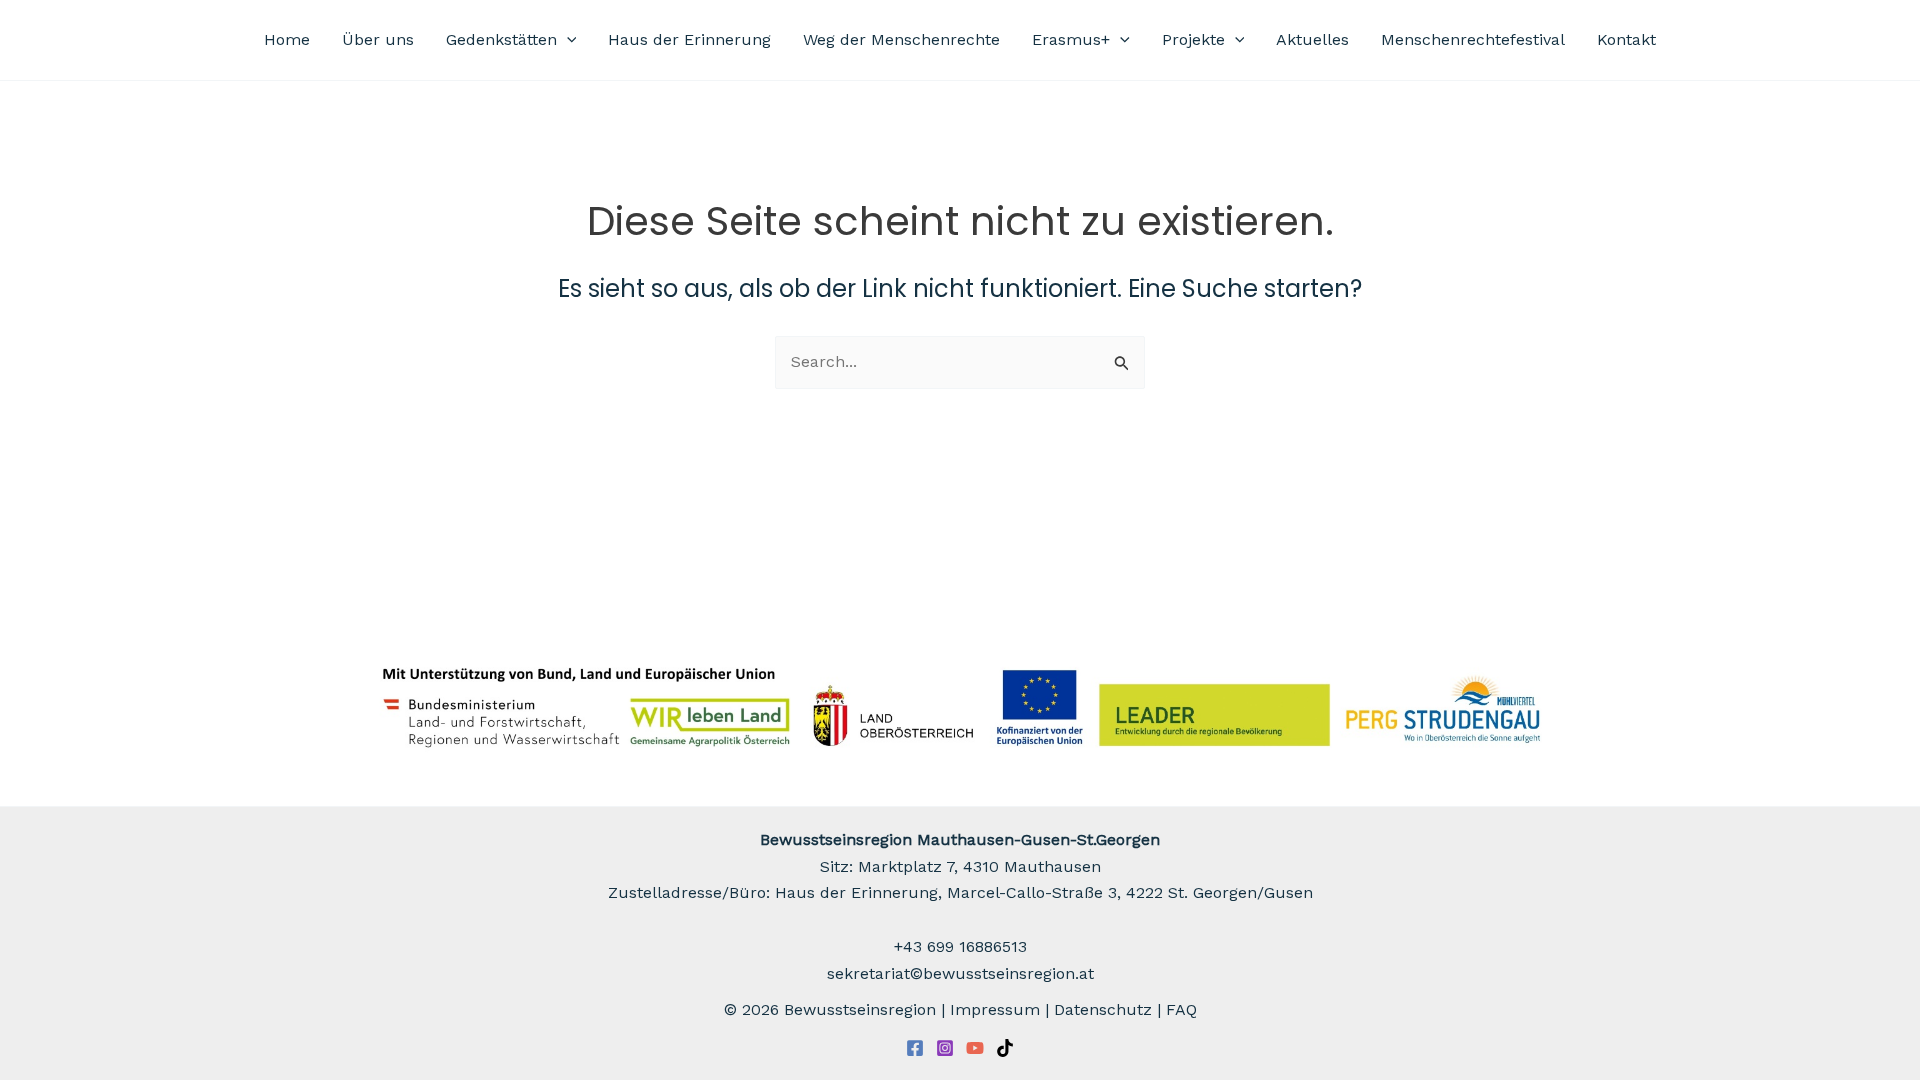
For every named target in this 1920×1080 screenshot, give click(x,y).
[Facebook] (915, 1048)
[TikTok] (1005, 1048)
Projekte (1193, 39)
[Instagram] (945, 1048)
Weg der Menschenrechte (901, 39)
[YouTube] (975, 1048)
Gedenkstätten (501, 39)
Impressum (995, 1009)
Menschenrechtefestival (1473, 39)
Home (287, 39)
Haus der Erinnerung (689, 39)
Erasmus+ (1071, 39)
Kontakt (1626, 39)
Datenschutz (1103, 1009)
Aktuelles (1312, 39)
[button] (567, 40)
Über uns (378, 39)
